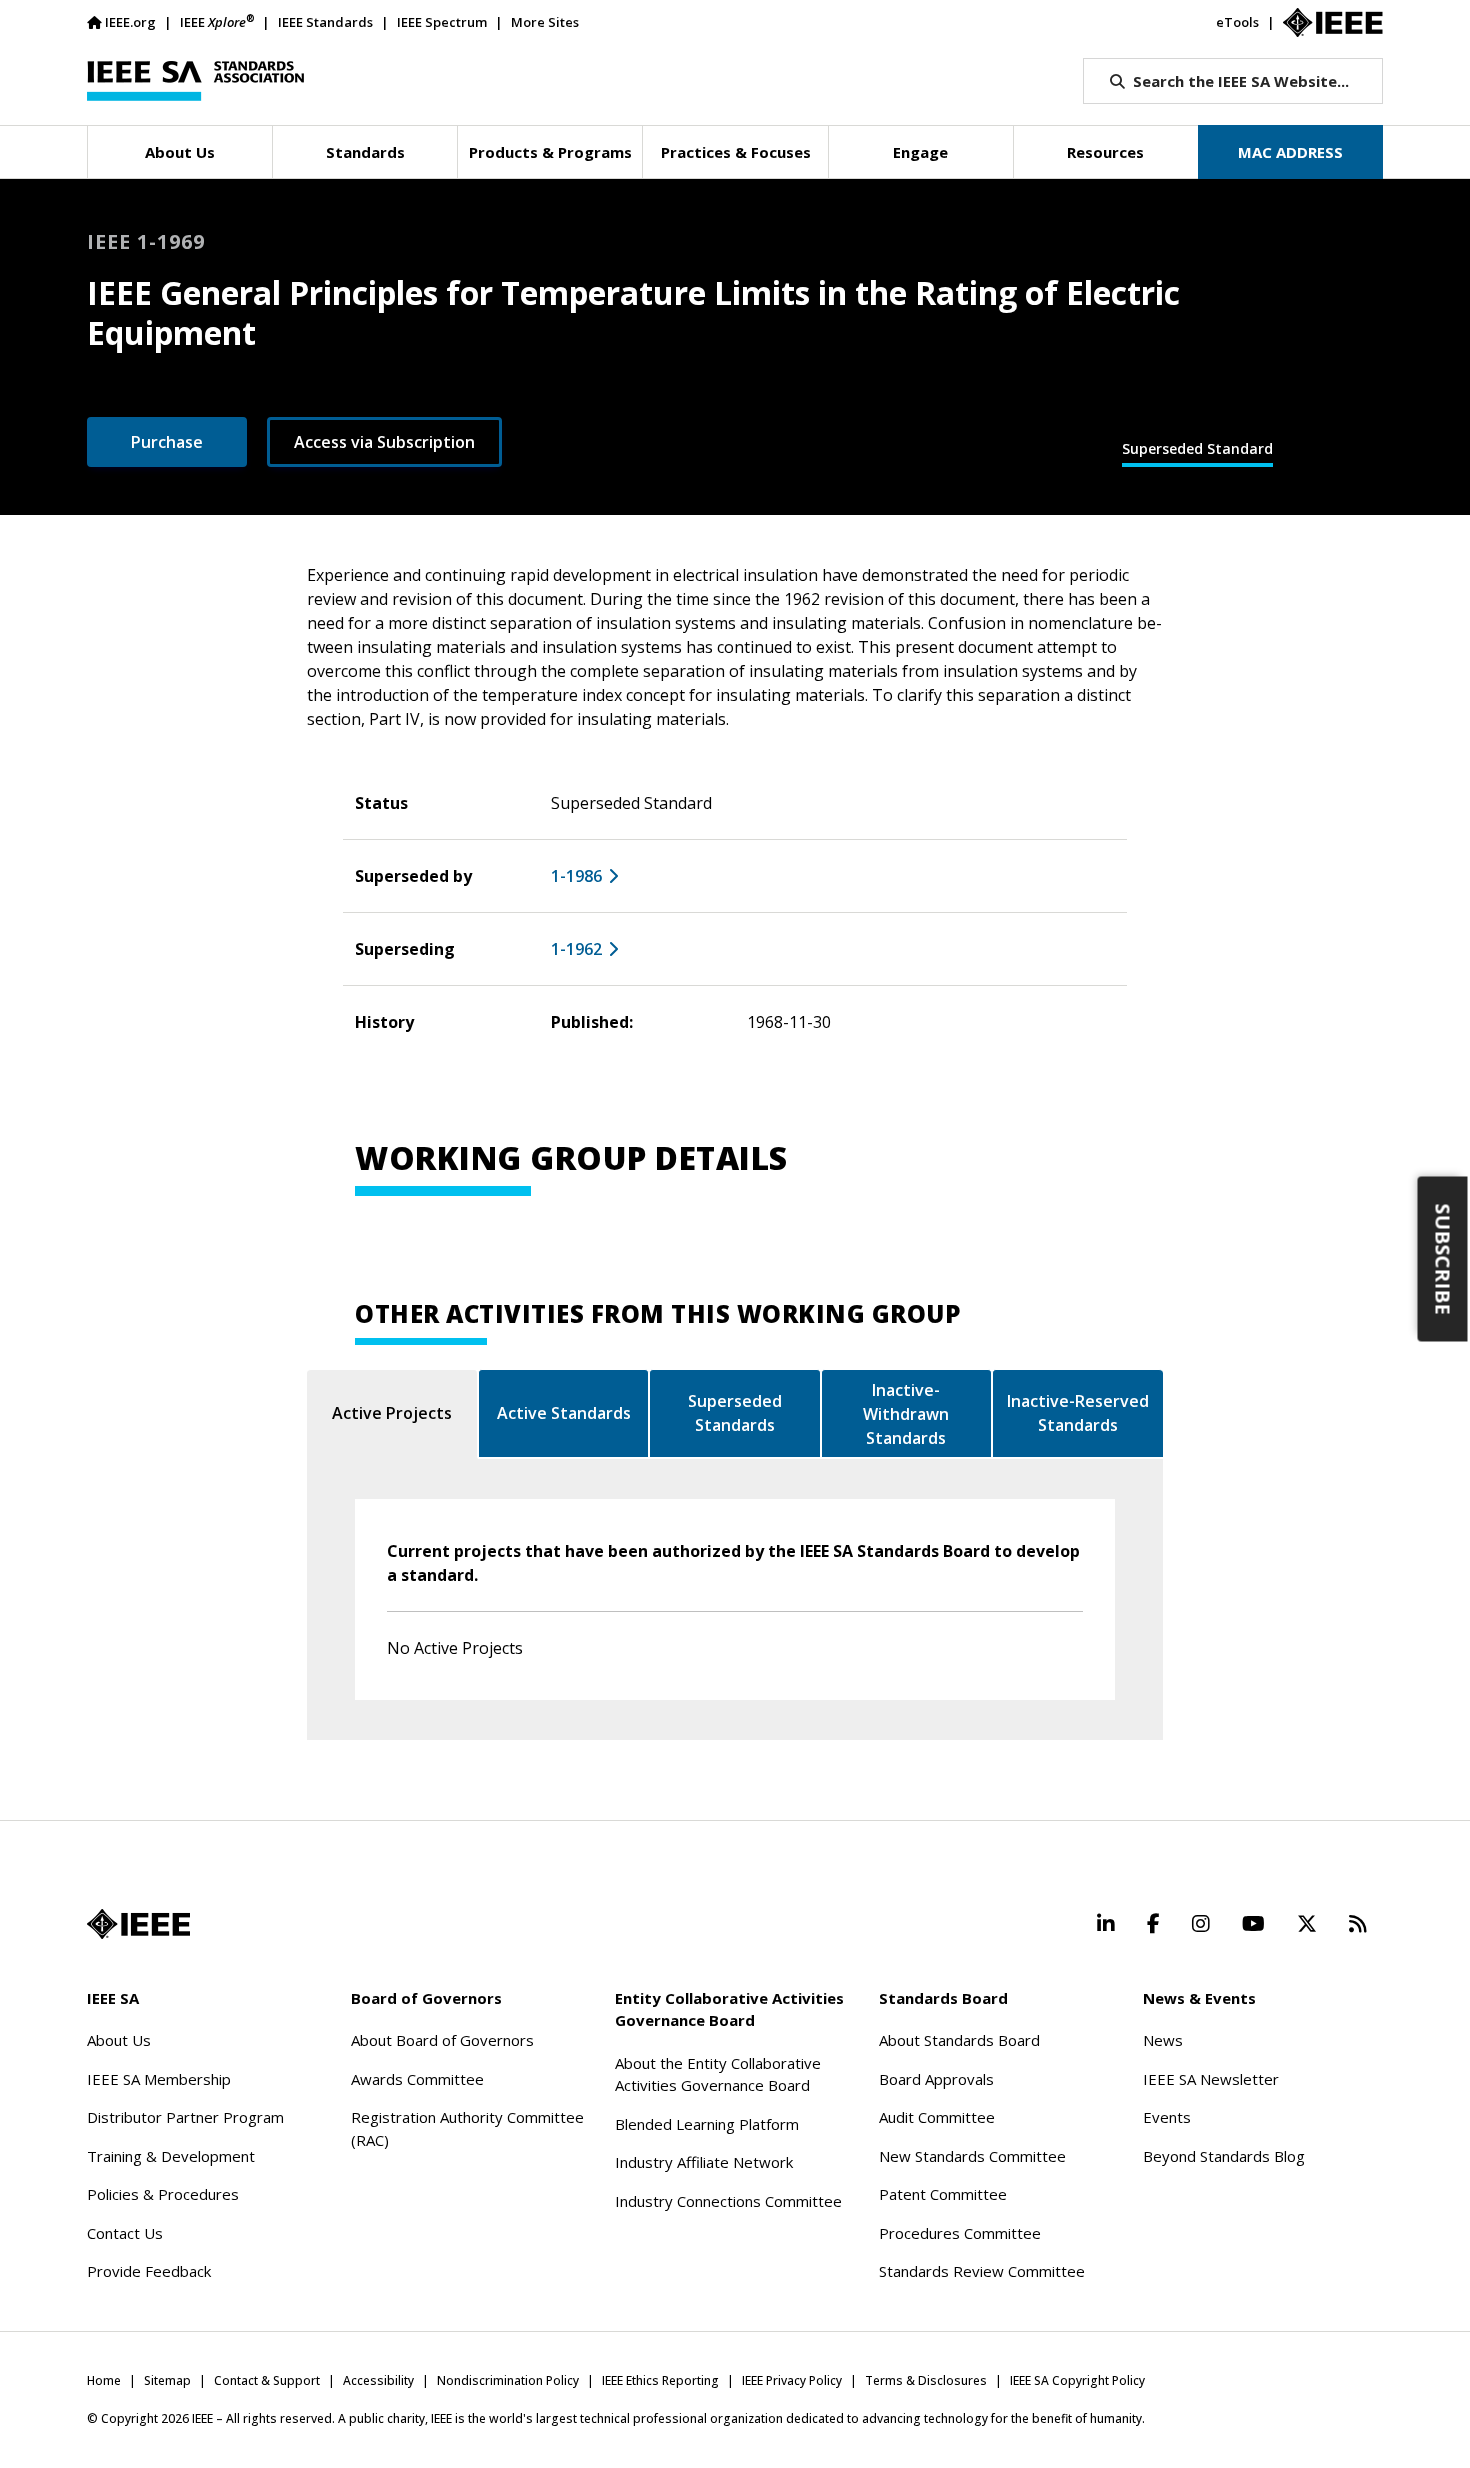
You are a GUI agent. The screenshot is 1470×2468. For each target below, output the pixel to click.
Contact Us (125, 2233)
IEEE (217, 21)
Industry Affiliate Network (704, 2162)
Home (104, 2380)
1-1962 (576, 949)
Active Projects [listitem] (392, 1413)
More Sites (545, 22)
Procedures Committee (960, 2233)
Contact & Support (267, 2380)
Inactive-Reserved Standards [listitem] (1078, 1413)
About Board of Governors (442, 2040)
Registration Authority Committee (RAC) (467, 2128)
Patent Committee (943, 2194)
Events (1167, 2117)
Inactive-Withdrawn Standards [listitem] (906, 1414)
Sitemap (167, 2380)
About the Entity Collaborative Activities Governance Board (718, 2074)
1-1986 (576, 876)
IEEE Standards (325, 22)
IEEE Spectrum (442, 22)
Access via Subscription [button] (384, 442)
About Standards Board (959, 2040)
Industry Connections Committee (728, 2201)
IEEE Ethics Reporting (660, 2380)
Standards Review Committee (982, 2271)
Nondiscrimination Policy (508, 2380)
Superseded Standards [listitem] (735, 1413)
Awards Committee (417, 2079)
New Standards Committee (972, 2156)
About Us (119, 2040)
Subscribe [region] (1443, 1259)
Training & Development (171, 2156)
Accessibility (378, 2380)
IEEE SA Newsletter (1211, 2079)
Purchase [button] (167, 442)
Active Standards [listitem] (564, 1413)
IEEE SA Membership (159, 2079)
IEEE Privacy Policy (792, 2380)
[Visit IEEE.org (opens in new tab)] (138, 1924)
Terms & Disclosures (926, 2380)
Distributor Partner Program (185, 2117)
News (1163, 2040)
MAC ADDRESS (1290, 152)
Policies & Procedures (163, 2194)
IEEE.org (130, 22)
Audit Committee (937, 2117)
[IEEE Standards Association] (195, 81)
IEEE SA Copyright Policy (1077, 2380)
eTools (1237, 22)
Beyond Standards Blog (1224, 2156)
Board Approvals (936, 2079)
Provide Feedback (149, 2271)
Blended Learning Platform (707, 2124)
